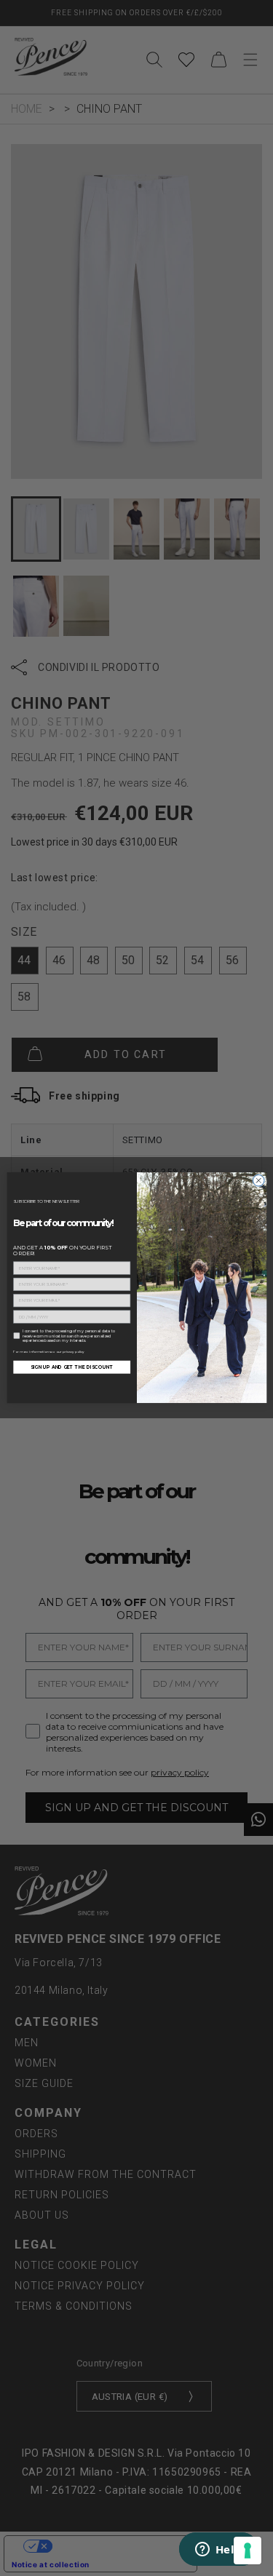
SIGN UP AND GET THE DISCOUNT (71, 1367)
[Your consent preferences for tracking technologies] (248, 2551)
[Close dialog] (258, 1181)
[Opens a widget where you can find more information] (218, 2551)
